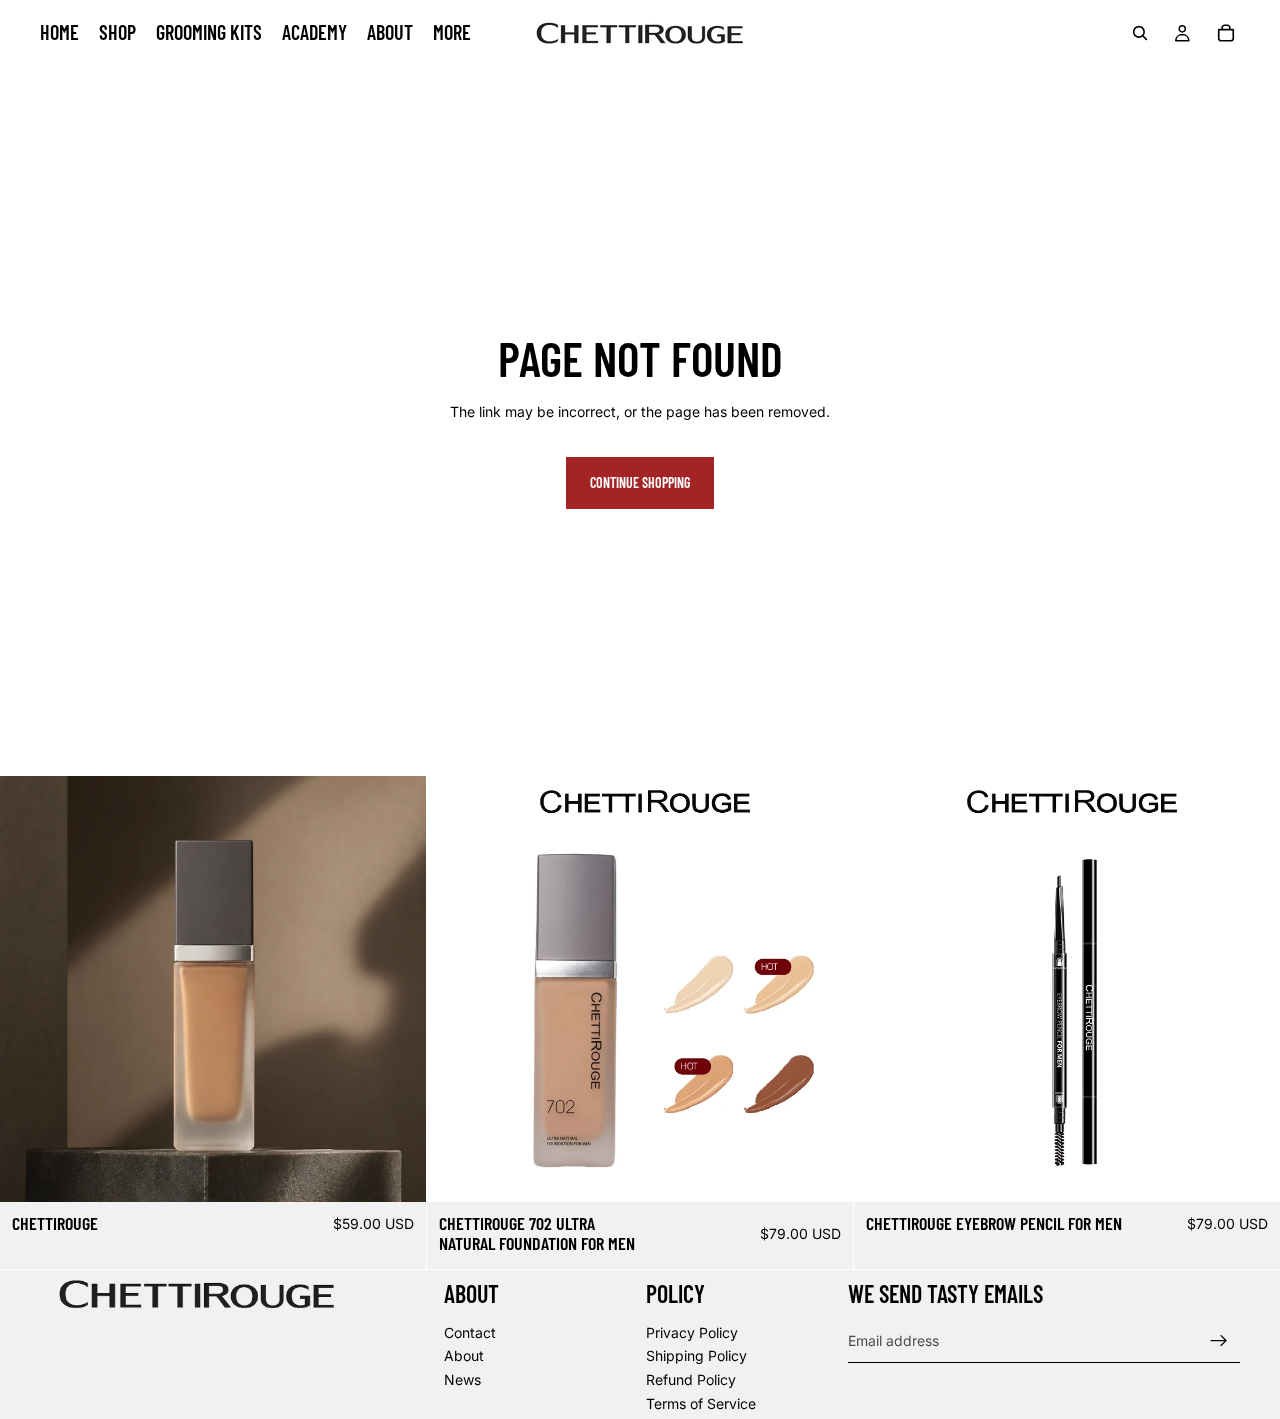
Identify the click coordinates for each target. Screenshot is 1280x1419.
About (464, 1356)
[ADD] (395, 1171)
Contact (470, 1332)
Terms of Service (701, 1403)
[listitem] (452, 33)
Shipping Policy (696, 1356)
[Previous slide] (30, 989)
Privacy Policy (692, 1332)
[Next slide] (396, 989)
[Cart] (1226, 33)
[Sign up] (1219, 1341)
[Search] (1140, 33)
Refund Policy (691, 1379)
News (462, 1379)
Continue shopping (640, 482)
